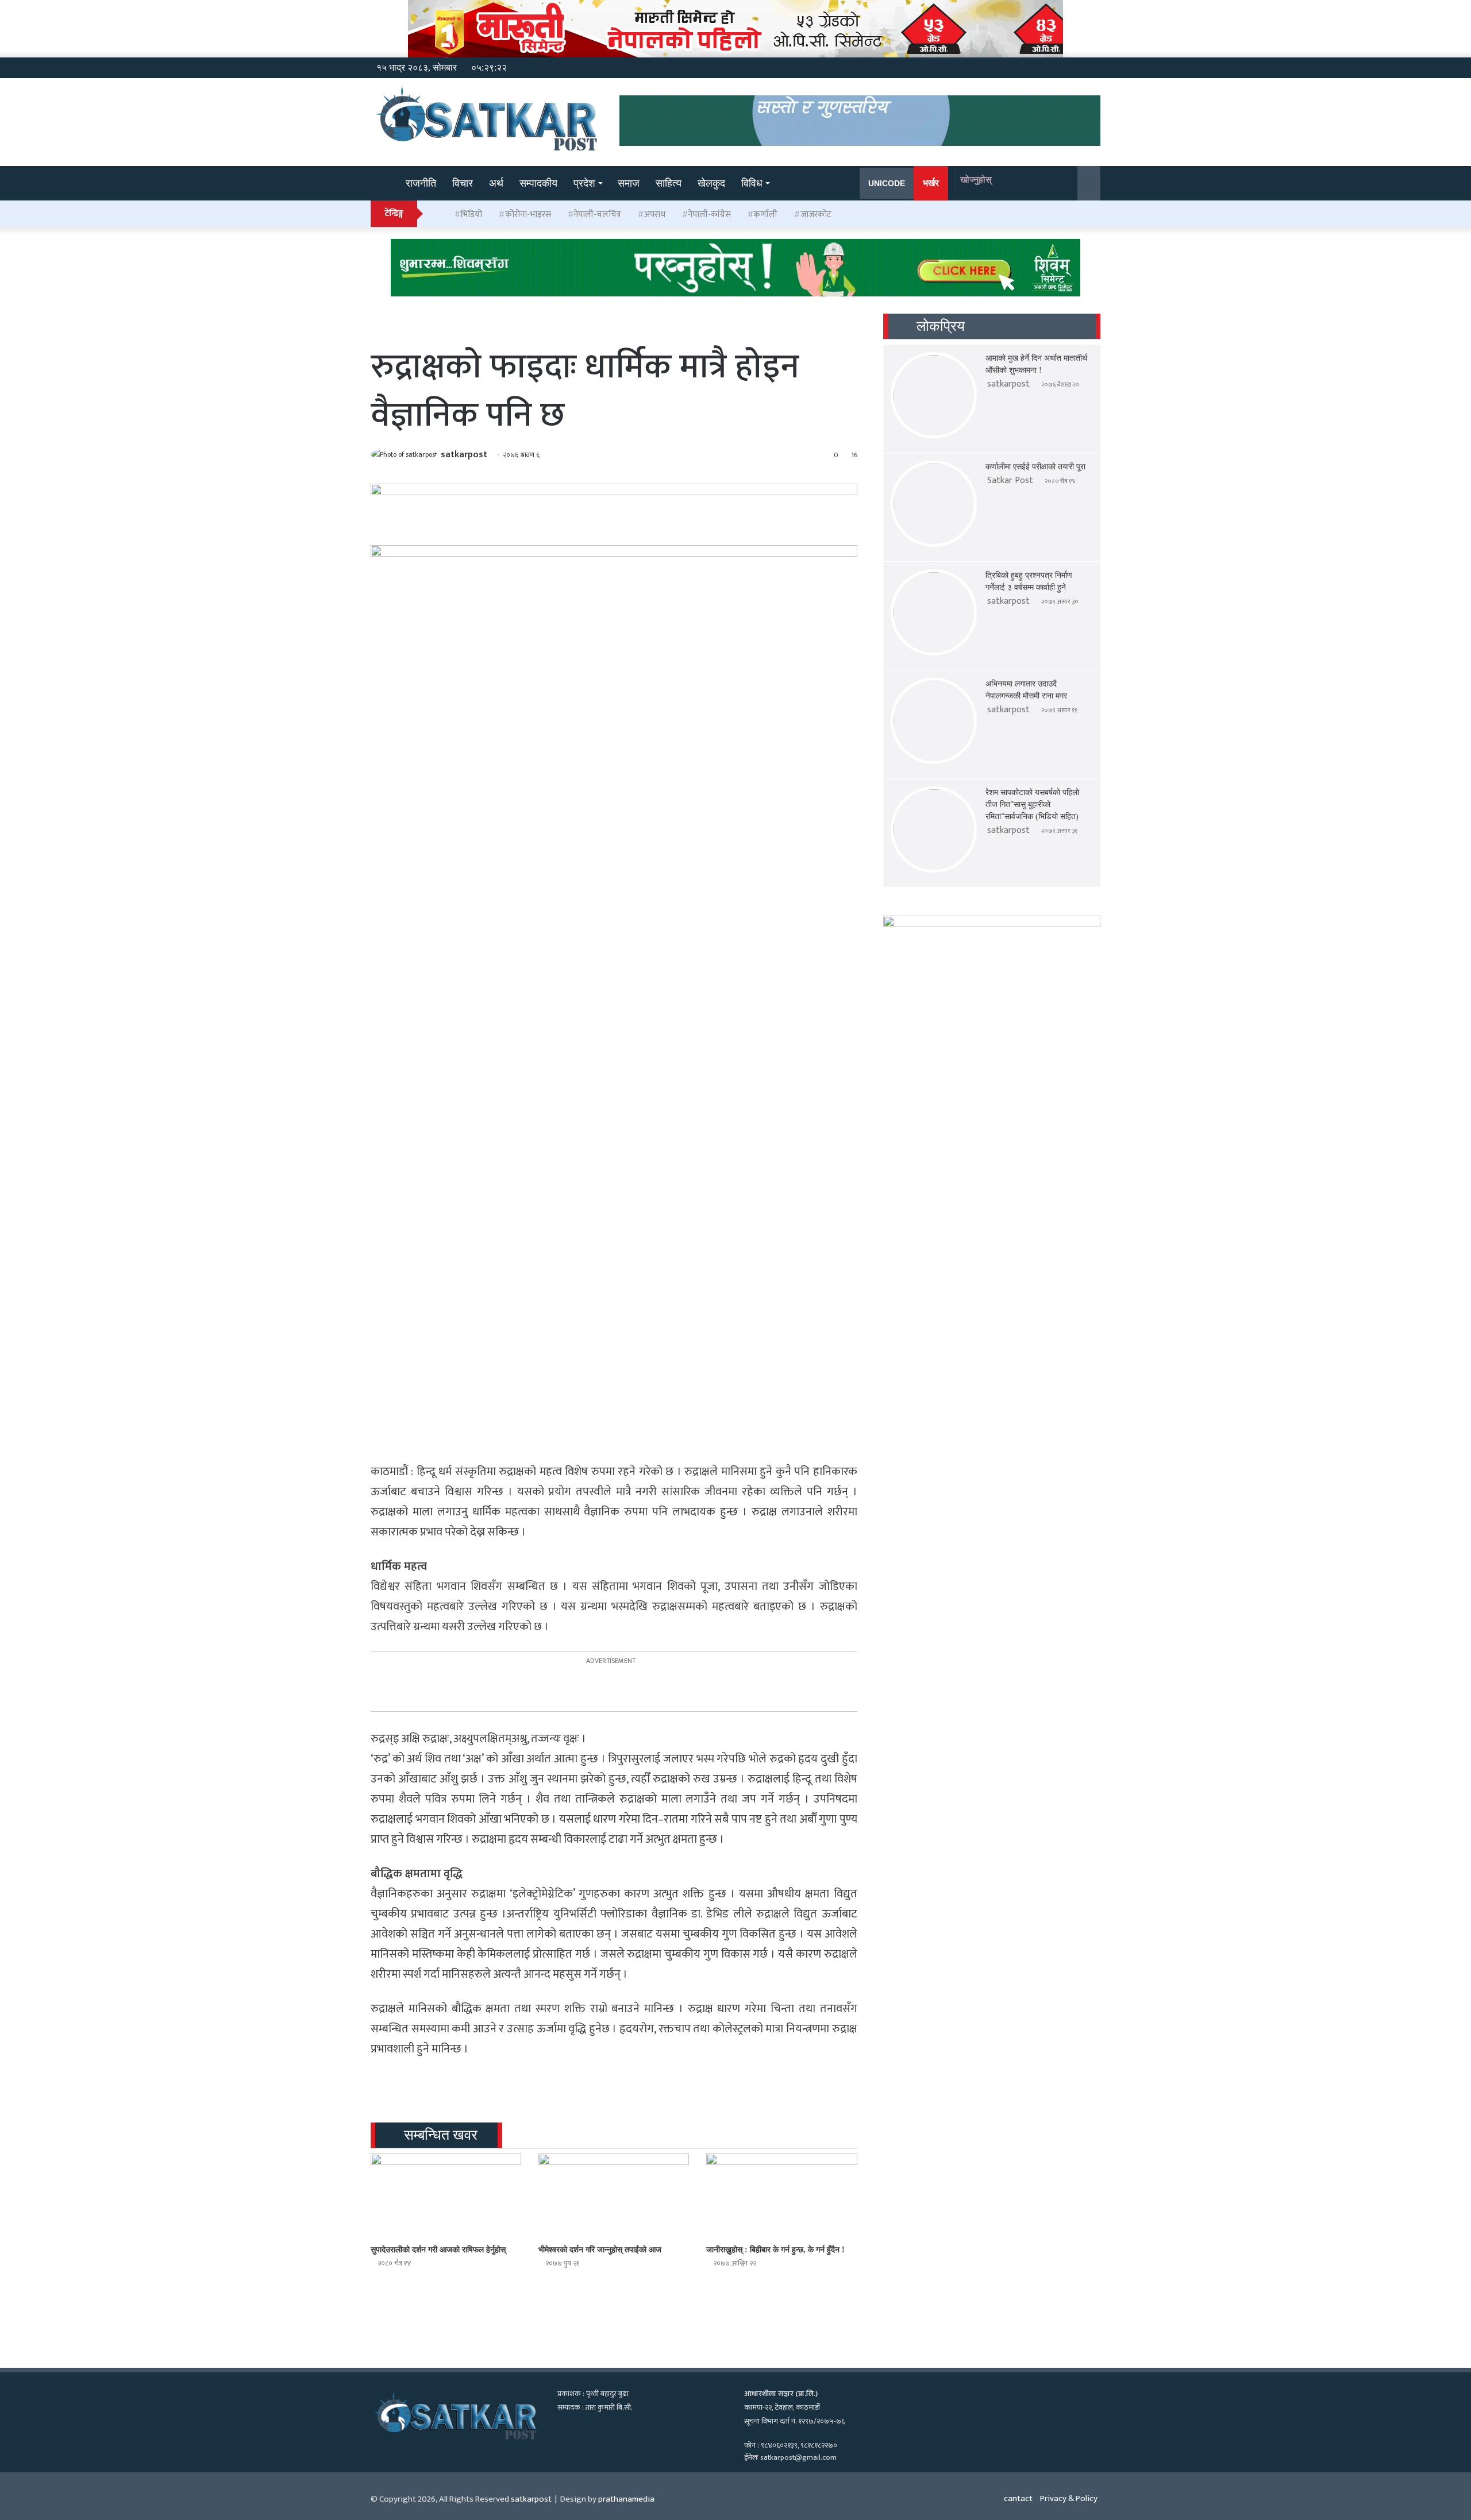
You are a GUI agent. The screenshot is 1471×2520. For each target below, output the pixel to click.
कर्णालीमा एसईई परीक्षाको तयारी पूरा (1035, 467)
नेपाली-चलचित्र (597, 215)
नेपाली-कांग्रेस (709, 215)
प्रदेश (584, 183)
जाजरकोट (816, 215)
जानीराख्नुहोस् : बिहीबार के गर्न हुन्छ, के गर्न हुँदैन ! (775, 2250)
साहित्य (669, 183)
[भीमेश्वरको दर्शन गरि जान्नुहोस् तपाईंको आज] (614, 2196)
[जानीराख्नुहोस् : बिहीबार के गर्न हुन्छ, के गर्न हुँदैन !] (781, 2196)
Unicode (887, 183)
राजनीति (421, 183)
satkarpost (464, 455)
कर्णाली (765, 215)
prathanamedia (626, 2499)
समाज (629, 183)
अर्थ (496, 183)
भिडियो (471, 215)
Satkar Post (1010, 481)
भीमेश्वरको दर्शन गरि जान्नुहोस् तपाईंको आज (600, 2250)
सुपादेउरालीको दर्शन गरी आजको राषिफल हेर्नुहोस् (438, 2250)
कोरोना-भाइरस (528, 215)
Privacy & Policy (1069, 2498)
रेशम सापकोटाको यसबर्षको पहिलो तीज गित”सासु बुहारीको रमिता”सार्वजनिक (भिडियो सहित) (1032, 804)
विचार (463, 183)
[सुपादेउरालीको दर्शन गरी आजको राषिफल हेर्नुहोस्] (446, 2196)
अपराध (655, 215)
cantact (1018, 2498)
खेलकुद (711, 183)
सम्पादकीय (538, 183)
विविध (752, 183)
